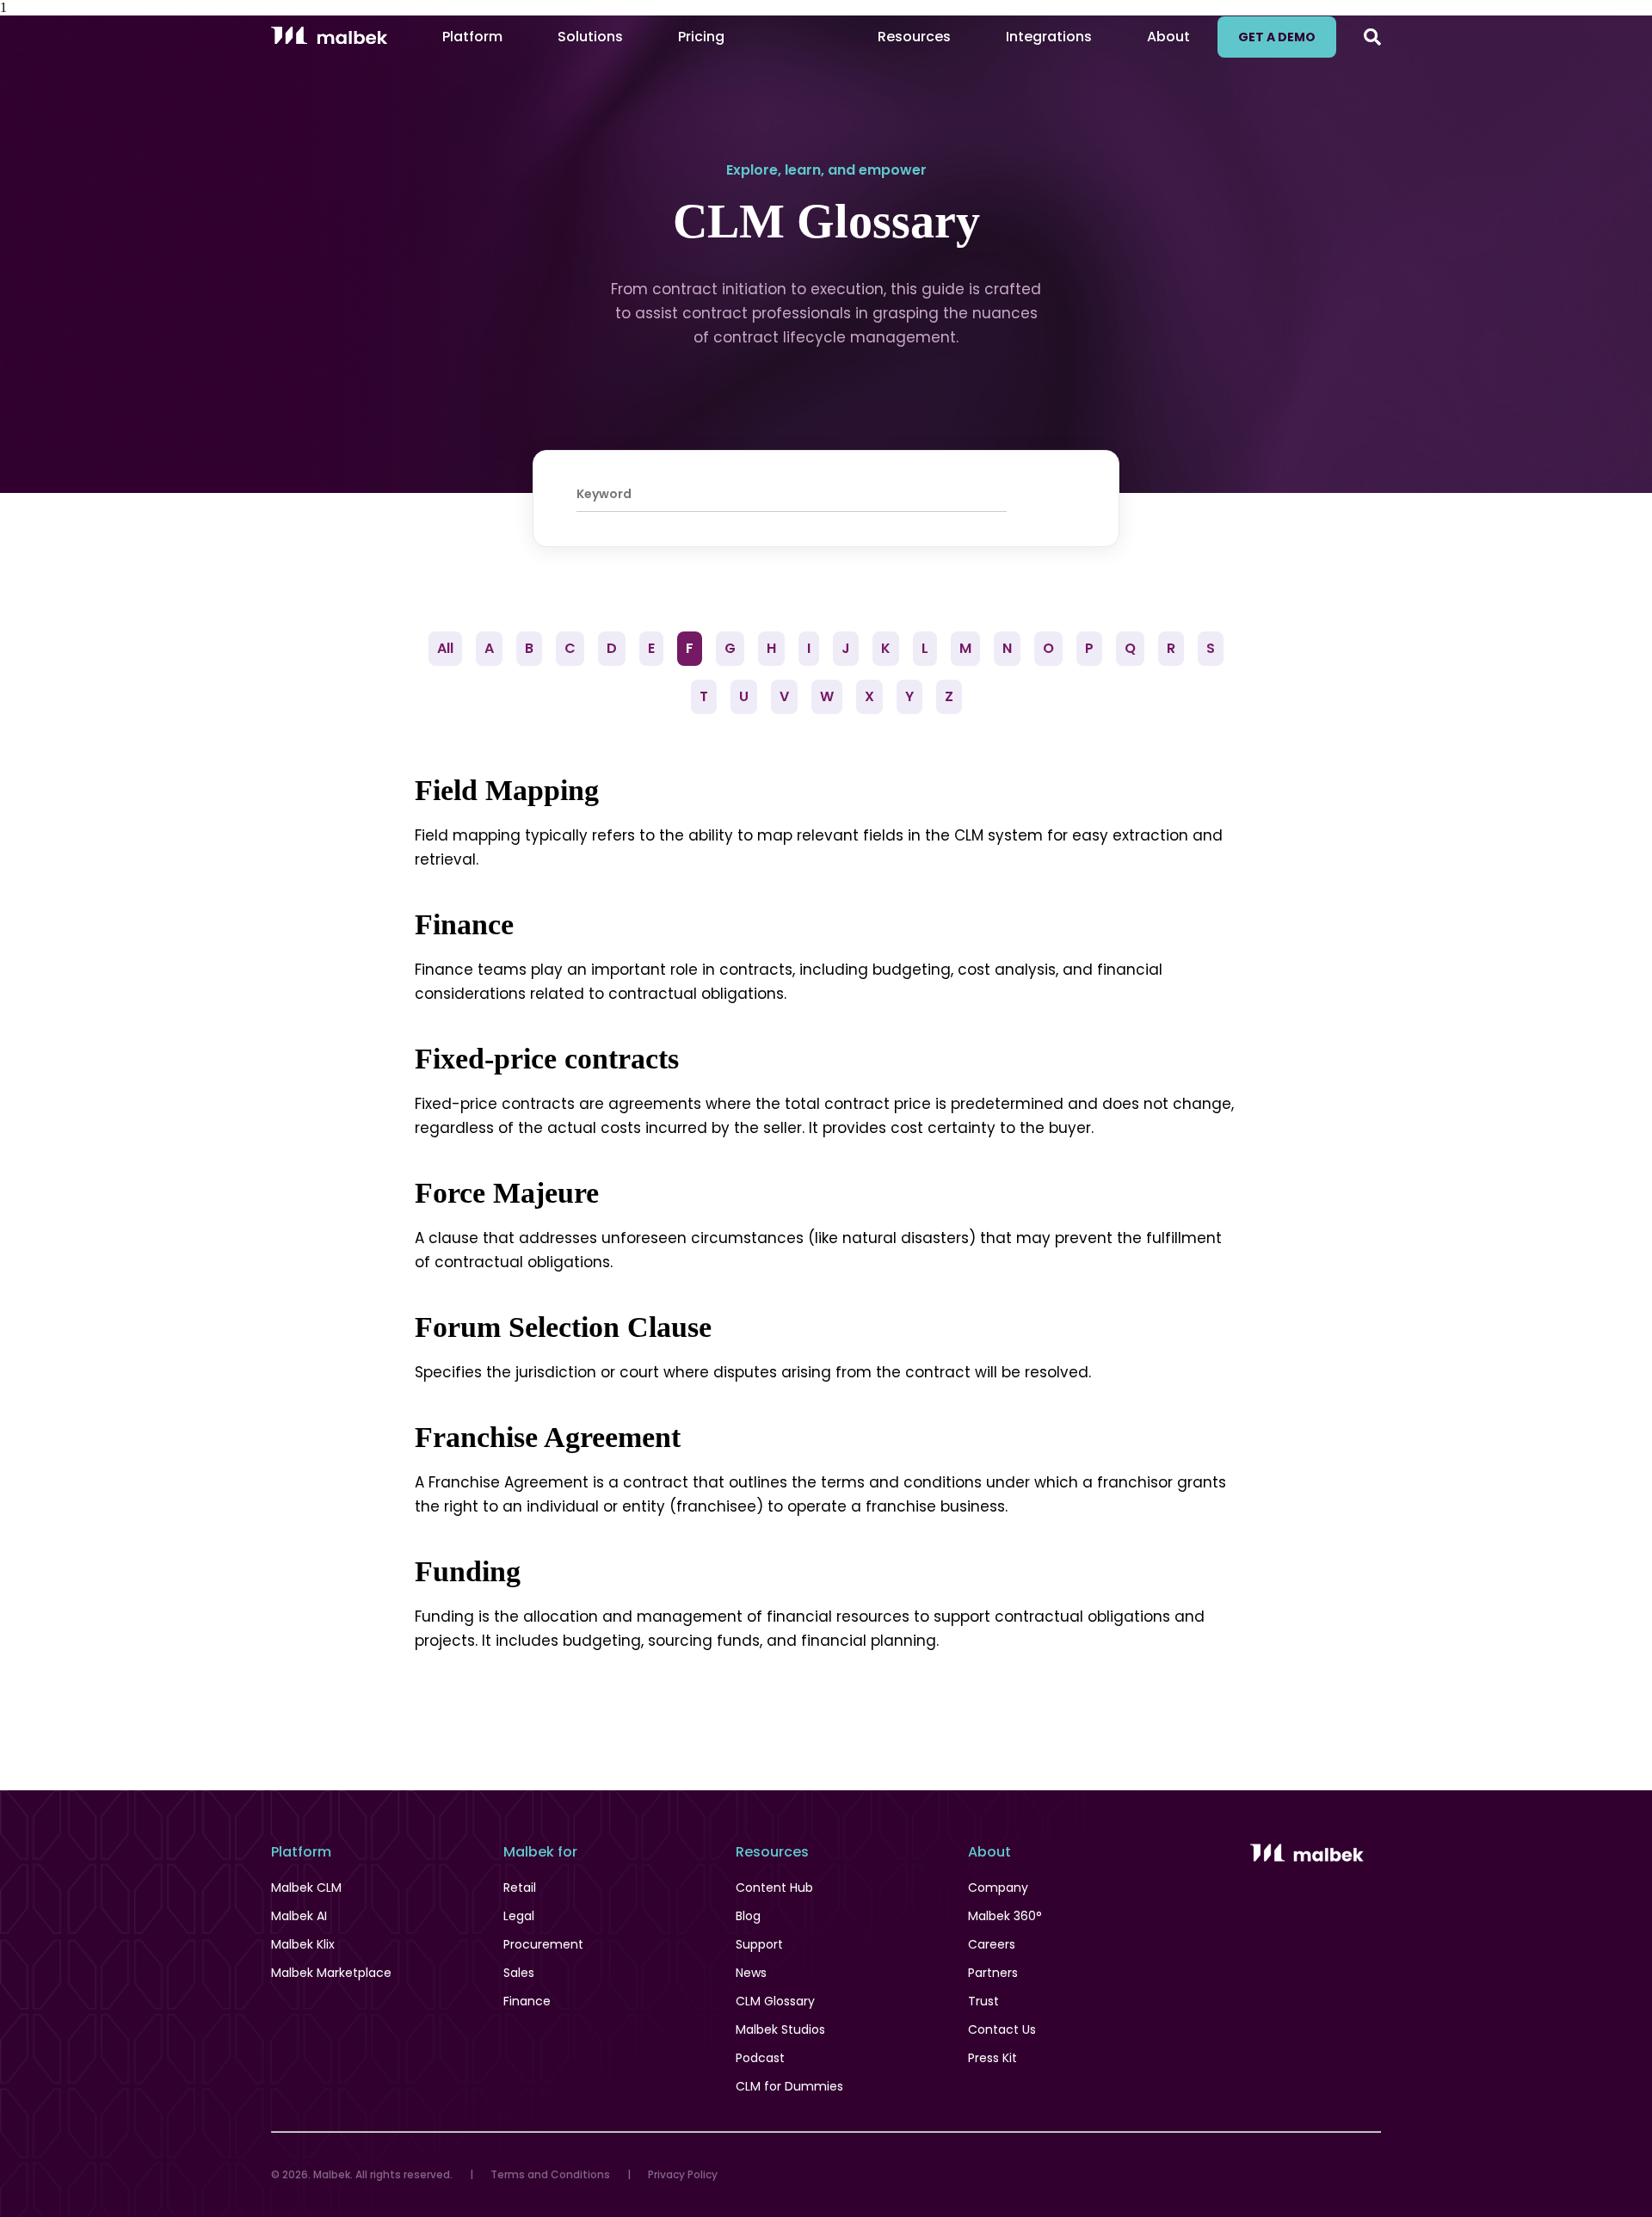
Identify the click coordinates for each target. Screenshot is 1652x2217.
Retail (520, 1888)
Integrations (1049, 37)
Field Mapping (507, 790)
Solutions (590, 37)
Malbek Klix (303, 1944)
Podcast (760, 2058)
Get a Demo (1277, 37)
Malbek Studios (780, 2029)
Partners (993, 1973)
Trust (983, 2001)
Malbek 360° (1005, 1916)
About (1168, 37)
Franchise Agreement (548, 1437)
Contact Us (1002, 2029)
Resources (914, 37)
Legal (519, 1916)
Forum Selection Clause (563, 1327)
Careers (992, 1944)
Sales (519, 1973)
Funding (468, 1571)
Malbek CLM (306, 1888)
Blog (748, 1916)
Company (998, 1888)
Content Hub (774, 1888)
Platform (472, 37)
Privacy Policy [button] (683, 2174)
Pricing (701, 37)
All (445, 648)
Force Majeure (507, 1193)
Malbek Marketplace (331, 1973)
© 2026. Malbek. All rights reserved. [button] (362, 2174)
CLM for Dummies (789, 2086)
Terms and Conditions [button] (550, 2174)
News (751, 1973)
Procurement (543, 1944)
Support (759, 1944)
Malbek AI (299, 1916)
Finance (464, 924)
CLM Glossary (775, 2001)
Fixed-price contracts (547, 1059)
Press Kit (992, 2058)
